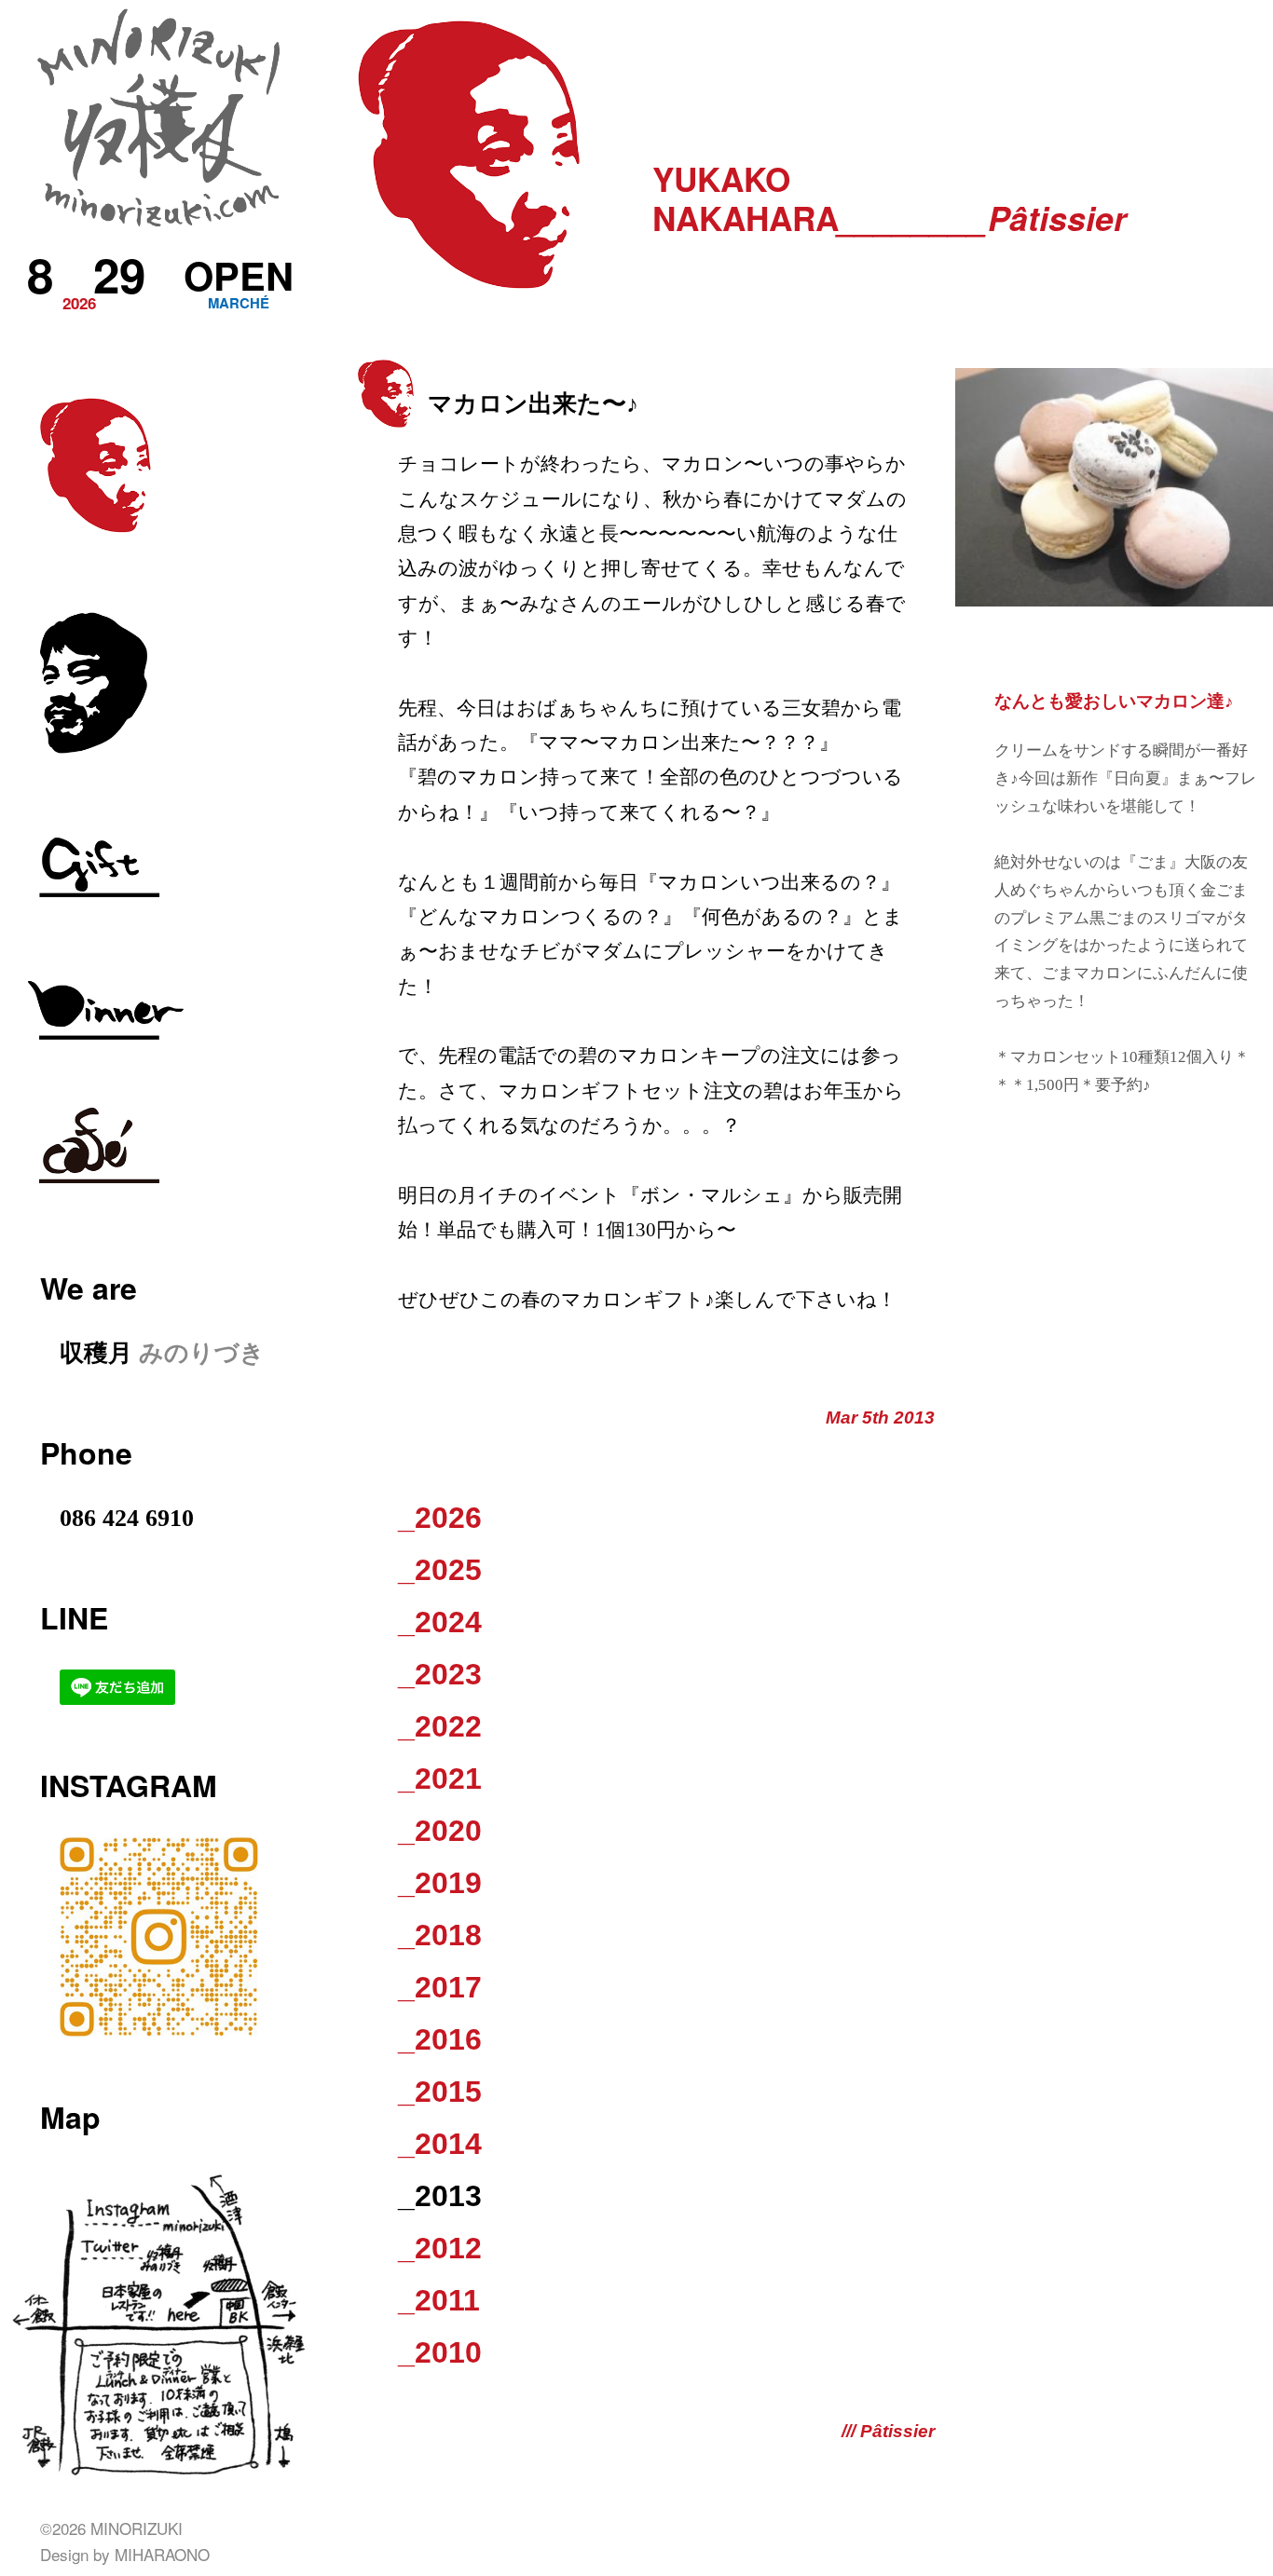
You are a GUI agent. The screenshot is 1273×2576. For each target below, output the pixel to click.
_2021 (440, 1779)
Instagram (129, 1785)
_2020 (440, 1831)
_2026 (440, 1518)
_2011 (439, 2300)
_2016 (440, 2039)
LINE (74, 1617)
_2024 (440, 1622)
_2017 (440, 1987)
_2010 (440, 2352)
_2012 (440, 2248)
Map (70, 2117)
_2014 (440, 2144)
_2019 (440, 1883)
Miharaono (162, 2554)
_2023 (440, 1674)
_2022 (440, 1726)
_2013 (440, 2196)
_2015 (440, 2092)
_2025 (440, 1570)
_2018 (440, 1935)
